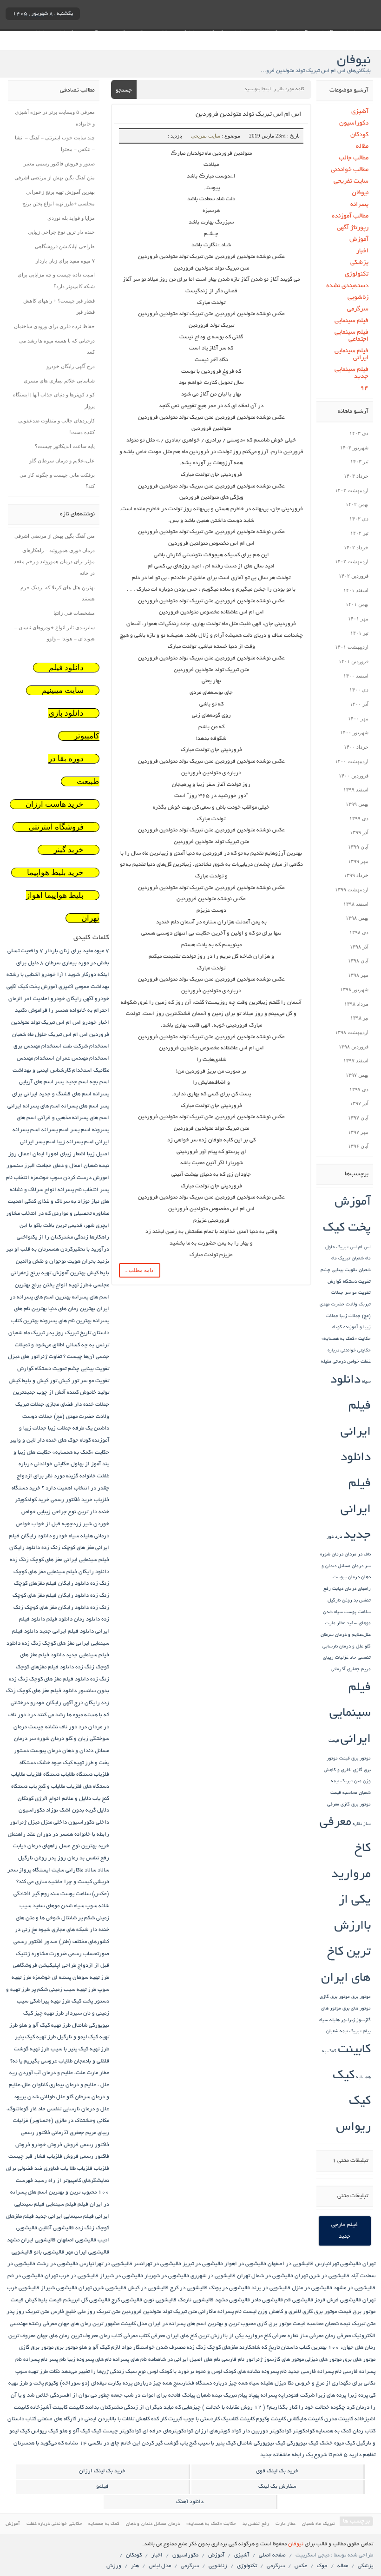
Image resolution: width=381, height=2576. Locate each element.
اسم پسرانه (55, 1130)
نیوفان (360, 193)
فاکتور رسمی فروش (86, 2145)
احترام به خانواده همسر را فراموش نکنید (62, 1011)
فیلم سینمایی (351, 321)
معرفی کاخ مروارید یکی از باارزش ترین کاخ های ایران (345, 1901)
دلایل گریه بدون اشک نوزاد (78, 1810)
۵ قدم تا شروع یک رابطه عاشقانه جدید (304, 2455)
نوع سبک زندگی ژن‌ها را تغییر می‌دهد (104, 2372)
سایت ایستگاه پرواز (42, 1870)
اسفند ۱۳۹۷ (356, 1061)
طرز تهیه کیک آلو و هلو (45, 2026)
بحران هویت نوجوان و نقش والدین (56, 1262)
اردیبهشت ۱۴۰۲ (352, 561)
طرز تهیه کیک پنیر (35, 2037)
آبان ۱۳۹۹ (358, 847)
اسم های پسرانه (80, 1106)
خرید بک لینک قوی (277, 2471)
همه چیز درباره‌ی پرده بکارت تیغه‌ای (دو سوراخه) (116, 2383)
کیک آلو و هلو (75, 2431)
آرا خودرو (53, 975)
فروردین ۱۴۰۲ (354, 576)
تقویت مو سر (358, 1293)
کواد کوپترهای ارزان (218, 2431)
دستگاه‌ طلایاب (77, 1775)
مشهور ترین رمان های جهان (89, 2324)
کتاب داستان (22, 2419)
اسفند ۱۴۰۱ (356, 590)
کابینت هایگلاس (305, 2419)
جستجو (124, 90)
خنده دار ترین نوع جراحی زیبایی (61, 232)
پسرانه (359, 205)
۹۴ (364, 388)
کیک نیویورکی (302, 2443)
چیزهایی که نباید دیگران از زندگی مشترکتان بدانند (143, 2408)
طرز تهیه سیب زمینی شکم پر (64, 1990)
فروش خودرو (47, 2145)
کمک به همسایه (334, 2431)
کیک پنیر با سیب (217, 2443)
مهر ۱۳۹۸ (358, 975)
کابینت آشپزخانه (49, 2408)
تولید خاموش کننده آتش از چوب (73, 1393)
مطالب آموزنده (350, 216)
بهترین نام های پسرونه (66, 1321)
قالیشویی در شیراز (122, 2276)
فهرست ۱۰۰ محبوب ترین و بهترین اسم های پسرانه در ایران (60, 2193)
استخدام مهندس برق (37, 1046)
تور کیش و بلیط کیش (33, 1381)
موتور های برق (357, 2009)
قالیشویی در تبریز (203, 2264)
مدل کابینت (134, 2324)
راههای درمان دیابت (351, 1589)
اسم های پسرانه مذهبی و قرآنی (73, 1118)
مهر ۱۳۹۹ (358, 861)
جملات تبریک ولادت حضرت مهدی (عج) (345, 1304)
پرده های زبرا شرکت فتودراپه (312, 2395)
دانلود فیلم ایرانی (351, 1406)
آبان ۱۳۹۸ (358, 961)
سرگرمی (358, 309)
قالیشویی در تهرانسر (158, 2264)
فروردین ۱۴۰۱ (354, 661)
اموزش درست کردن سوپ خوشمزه (70, 1178)
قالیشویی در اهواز (245, 2264)
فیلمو (102, 2487)
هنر (135, 2566)
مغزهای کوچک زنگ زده (212, 2348)
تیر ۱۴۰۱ (359, 633)
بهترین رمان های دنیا (72, 1309)
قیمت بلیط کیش (43, 2300)
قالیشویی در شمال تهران (265, 2276)
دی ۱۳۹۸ (359, 932)
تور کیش (69, 1381)
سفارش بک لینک (277, 2487)
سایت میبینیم (63, 690)
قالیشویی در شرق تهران (322, 2276)
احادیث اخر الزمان (29, 999)
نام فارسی (233, 2360)
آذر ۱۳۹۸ (359, 947)
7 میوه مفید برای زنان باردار (77, 951)
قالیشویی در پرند (271, 2288)
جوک (322, 2566)
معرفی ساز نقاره (305, 2336)
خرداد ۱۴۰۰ (356, 747)
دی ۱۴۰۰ (359, 690)
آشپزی (360, 112)
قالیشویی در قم (25, 2276)
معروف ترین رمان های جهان (67, 2336)
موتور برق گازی (335, 1997)
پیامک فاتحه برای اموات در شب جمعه (153, 2395)
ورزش (114, 2566)
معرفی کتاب (152, 2336)
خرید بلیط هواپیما (55, 873)
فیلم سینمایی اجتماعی (351, 336)
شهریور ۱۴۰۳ (354, 448)
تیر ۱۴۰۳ (359, 461)
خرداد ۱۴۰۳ (356, 476)
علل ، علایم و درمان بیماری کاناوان (71, 2085)
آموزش (359, 240)
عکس (301, 2566)
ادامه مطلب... (140, 1270)
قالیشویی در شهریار (167, 2276)
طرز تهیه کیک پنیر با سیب (80, 2049)
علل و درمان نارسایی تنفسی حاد (74, 2109)
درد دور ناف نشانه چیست (58, 1727)
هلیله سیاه (329, 2020)
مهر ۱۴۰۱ (358, 619)
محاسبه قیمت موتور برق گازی (290, 2324)
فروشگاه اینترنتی (56, 827)
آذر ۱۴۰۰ (359, 704)
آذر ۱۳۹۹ (359, 832)
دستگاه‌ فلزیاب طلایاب (35, 1775)
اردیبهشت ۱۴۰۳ (352, 490)
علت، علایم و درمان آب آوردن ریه (47, 2073)
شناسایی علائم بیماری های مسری (59, 381)
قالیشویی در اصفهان (291, 2264)
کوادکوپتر (304, 2431)
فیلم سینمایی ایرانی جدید (65, 2217)
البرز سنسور (21, 1166)
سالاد (103, 1870)
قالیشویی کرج (127, 2300)
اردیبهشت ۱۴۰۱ (352, 647)
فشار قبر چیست (27, 2157)
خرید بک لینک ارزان (102, 2471)
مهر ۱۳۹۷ (358, 1132)
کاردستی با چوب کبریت (194, 2419)
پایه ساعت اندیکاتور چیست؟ (65, 446)
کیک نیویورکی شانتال (261, 2443)
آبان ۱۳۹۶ (358, 1146)
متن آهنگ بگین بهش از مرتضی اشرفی (55, 178)
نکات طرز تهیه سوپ (38, 2372)
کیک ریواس (45, 2431)
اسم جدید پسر (72, 1082)
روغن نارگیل (340, 1601)
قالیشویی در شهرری (213, 2276)
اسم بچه (99, 1082)
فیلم (83, 2204)
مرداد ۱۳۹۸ (356, 1004)
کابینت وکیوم (271, 2419)
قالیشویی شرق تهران (102, 2288)
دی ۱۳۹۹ (359, 818)
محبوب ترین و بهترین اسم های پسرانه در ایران (202, 2324)
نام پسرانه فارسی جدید (315, 2372)
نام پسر (57, 2360)
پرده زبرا (358, 2395)
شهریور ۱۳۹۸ (354, 989)
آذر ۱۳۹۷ (359, 1103)
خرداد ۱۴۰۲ (356, 547)
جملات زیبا (350, 1316)
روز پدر (57, 1858)
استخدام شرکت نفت (86, 1046)
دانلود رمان (87, 1619)
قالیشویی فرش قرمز (338, 2300)
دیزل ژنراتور (25, 1822)
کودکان (359, 135)
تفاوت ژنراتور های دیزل (35, 1357)
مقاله (362, 147)
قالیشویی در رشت (57, 2264)
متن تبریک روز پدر (28, 2312)
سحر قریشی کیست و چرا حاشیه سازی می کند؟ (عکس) (58, 1882)
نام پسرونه (274, 2372)
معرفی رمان (338, 2336)
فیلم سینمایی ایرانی (351, 355)
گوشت (171, 2443)
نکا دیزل (284, 2383)
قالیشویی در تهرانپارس (106, 2264)
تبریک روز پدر (62, 1333)
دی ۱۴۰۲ (359, 519)
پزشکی (359, 263)
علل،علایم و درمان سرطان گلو (62, 461)
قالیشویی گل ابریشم (87, 2300)
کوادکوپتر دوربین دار (267, 2431)
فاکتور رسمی (36, 2133)
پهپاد (254, 2395)
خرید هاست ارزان (55, 804)
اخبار (362, 251)
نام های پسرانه (130, 2360)
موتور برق (361, 1997)
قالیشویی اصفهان (77, 2240)
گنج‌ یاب (188, 2443)
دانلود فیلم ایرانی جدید (67, 1631)
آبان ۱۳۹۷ (358, 1118)
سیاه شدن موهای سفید (58, 1906)
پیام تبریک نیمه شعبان (348, 2032)
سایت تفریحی (206, 136)
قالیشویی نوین (160, 2300)
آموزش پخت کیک (38, 987)
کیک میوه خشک (337, 2443)
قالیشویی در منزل (312, 2288)
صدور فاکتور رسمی (36, 1942)
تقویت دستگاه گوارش (349, 1282)
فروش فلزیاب (63, 2157)
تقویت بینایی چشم (339, 1270)
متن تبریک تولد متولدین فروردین (159, 2312)
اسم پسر (80, 1130)
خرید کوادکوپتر (32, 1500)
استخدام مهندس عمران (82, 1058)
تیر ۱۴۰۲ (359, 533)
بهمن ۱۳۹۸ (357, 918)
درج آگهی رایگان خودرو (71, 366)
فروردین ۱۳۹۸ (354, 1047)
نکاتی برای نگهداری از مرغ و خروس (335, 2383)
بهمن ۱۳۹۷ (357, 1075)
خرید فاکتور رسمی (72, 1500)
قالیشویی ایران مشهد (31, 2240)
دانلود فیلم (66, 668)
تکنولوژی (357, 274)
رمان (73, 1858)
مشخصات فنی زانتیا (74, 613)
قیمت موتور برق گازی (327, 2312)
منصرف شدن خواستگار (159, 2348)
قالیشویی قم (299, 2300)
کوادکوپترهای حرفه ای (168, 2431)
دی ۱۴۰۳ (359, 433)
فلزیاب (102, 2169)
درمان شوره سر (46, 1739)
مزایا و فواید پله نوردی (71, 218)
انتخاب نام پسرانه (78, 1190)
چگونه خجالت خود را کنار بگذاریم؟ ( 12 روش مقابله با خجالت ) (274, 2408)
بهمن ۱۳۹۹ (357, 804)
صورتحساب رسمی (89, 1954)
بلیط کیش (98, 1273)
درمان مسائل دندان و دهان (153, 2524)
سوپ (91, 1906)
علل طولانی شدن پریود (39, 2097)
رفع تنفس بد (94, 1858)
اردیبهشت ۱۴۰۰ (352, 761)
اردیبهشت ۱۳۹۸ (352, 1032)
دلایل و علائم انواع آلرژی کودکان (54, 1799)
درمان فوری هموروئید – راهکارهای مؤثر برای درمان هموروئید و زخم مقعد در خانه (54, 562)
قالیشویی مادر (267, 2300)
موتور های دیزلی (323, 2360)
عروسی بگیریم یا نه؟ (34, 2061)
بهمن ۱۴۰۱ (357, 604)
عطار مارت (335, 1624)
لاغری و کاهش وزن (279, 2312)
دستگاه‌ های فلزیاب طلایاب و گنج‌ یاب (69, 1787)
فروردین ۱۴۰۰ (354, 776)
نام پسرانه (35, 2360)
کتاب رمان (364, 2431)
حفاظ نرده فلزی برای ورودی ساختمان (54, 326)
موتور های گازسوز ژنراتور (275, 2360)
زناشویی (358, 298)
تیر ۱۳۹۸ (359, 1018)
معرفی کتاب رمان (118, 2336)
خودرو (60, 1536)
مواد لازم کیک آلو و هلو (105, 2348)
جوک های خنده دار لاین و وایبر (44, 1440)
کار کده (159, 2419)
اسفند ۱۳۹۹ (356, 790)
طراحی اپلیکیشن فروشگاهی (65, 246)
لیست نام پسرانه (237, 2312)
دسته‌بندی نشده (347, 286)
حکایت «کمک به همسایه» (346, 1339)
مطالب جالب (354, 158)
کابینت (354, 2050)
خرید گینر (69, 850)
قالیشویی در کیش (148, 2288)
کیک (344, 2076)
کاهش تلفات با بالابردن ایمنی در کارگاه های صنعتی (94, 2419)
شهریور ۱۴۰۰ (354, 732)
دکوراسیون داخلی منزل (68, 1822)
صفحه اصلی (272, 2555)
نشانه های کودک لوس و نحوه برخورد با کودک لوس (204, 2372)
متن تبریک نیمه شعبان (350, 2324)
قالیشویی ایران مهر (87, 2252)
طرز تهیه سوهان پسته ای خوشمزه (71, 1978)
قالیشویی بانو (49, 2252)
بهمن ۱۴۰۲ (357, 504)
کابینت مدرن (339, 2419)
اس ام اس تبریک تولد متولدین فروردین (248, 115)
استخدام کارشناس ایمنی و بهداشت (52, 1071)
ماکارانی (207, 2312)
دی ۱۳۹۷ (359, 1089)
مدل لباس (160, 2566)
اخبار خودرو (96, 1023)
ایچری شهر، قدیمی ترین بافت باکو (71, 1226)
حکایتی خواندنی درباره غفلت (54, 2524)
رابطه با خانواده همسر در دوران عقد (68, 1835)
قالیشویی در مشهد (355, 2288)
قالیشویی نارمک (196, 2300)
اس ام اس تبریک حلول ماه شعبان (50, 1035)
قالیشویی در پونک (230, 2288)
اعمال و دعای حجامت (59, 1166)
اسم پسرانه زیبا (76, 1142)
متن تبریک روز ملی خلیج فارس (85, 2312)
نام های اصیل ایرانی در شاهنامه (184, 2360)
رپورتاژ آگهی (353, 228)
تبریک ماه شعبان (26, 1333)
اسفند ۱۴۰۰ (356, 676)
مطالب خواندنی (350, 170)
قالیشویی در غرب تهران (72, 2276)
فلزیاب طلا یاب (76, 2169)
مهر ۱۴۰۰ (358, 718)
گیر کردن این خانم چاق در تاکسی (125, 2443)
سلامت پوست (358, 1612)
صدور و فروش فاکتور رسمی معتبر (59, 164)
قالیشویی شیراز (59, 2288)
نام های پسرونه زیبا (89, 2360)
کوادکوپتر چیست (122, 2431)
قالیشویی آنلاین (56, 2228)
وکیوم (52, 2383)
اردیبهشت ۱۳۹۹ (352, 889)
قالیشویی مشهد (233, 2300)
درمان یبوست (346, 1578)
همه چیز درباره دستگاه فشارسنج (210, 2383)
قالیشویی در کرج (189, 2288)
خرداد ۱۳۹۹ (356, 875)
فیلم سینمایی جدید (351, 373)
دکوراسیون (354, 123)
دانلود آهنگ (190, 2502)
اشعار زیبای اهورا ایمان (59, 1154)
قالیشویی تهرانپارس (338, 2264)
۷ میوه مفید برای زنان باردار (65, 261)
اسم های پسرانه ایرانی (34, 1106)
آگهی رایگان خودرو (72, 999)
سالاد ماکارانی (81, 1870)
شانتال (69, 1918)
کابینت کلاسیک (238, 2419)
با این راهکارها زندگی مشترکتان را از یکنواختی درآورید (63, 1238)
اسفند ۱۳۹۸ (356, 904)
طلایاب (66, 2061)
